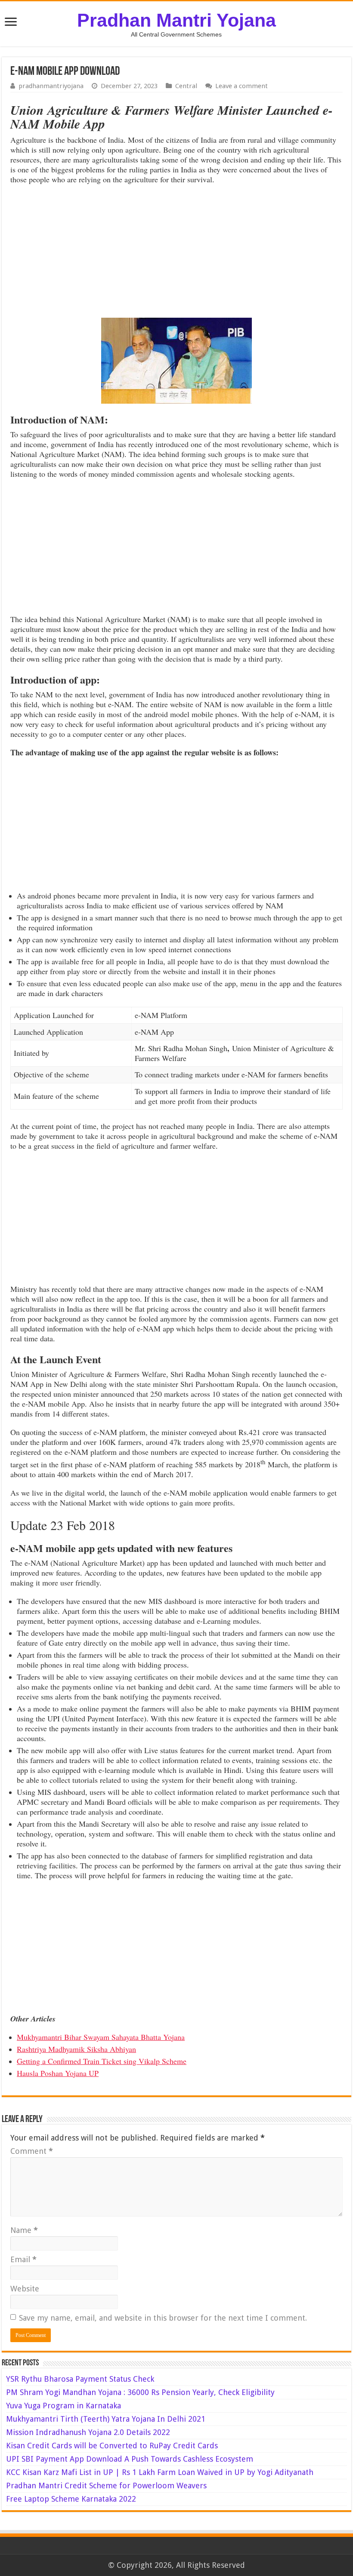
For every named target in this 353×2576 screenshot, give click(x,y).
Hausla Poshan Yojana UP (58, 2073)
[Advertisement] (176, 253)
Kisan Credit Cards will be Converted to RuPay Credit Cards (112, 2446)
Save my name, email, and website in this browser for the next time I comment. (163, 2318)
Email (23, 2259)
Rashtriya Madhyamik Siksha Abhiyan (76, 2049)
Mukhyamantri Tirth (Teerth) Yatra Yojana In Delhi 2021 (106, 2419)
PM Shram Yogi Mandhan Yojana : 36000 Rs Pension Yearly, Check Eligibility (140, 2392)
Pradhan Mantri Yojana (176, 20)
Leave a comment (242, 86)
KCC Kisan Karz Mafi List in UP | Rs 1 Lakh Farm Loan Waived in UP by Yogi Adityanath (160, 2472)
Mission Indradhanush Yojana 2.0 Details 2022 (88, 2432)
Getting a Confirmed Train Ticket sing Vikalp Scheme (102, 2061)
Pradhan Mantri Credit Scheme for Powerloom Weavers (106, 2486)
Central (186, 86)
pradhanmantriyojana (51, 86)
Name (24, 2230)
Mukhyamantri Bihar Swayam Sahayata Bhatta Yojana (101, 2037)
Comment (32, 2151)
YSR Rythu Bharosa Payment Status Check (81, 2379)
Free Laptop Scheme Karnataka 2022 (71, 2499)
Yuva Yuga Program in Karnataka (63, 2406)
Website (25, 2289)
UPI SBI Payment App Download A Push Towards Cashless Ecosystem (130, 2459)
